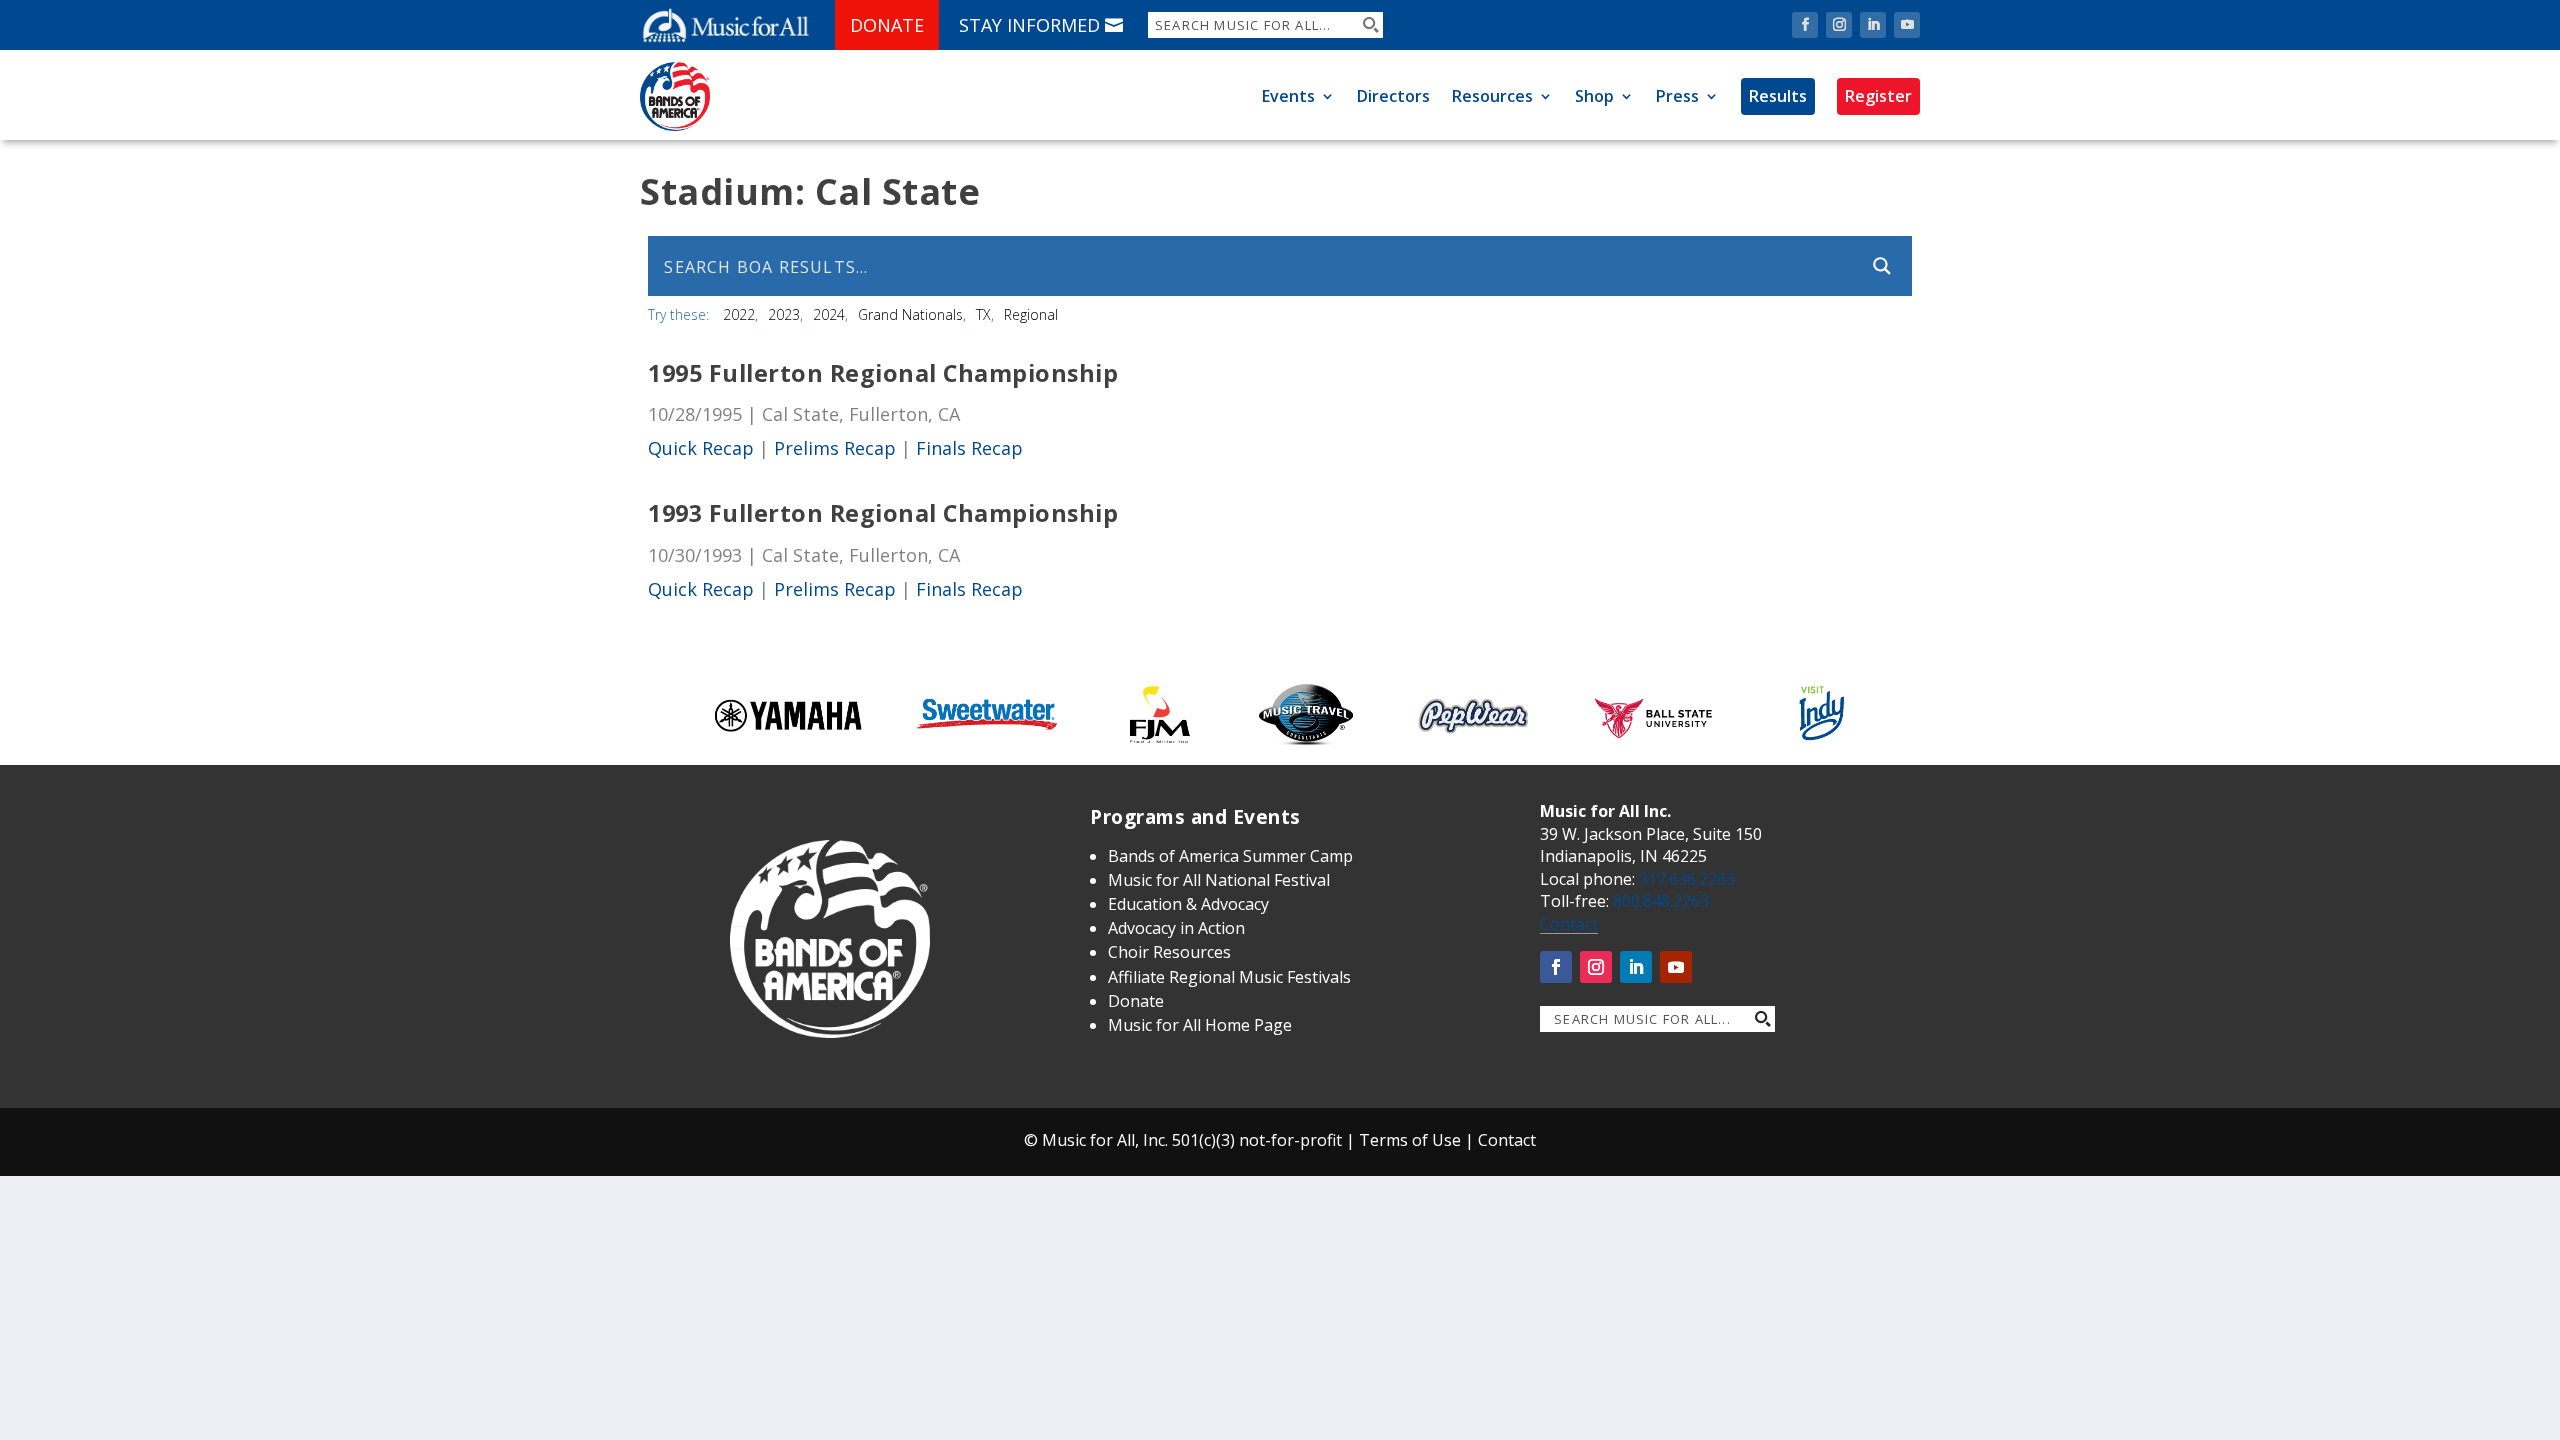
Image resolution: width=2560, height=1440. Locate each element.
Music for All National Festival (1219, 880)
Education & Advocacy (1188, 904)
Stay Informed (1029, 25)
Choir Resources (1169, 952)
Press (1677, 96)
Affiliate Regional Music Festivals (1229, 977)
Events (1288, 96)
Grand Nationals (910, 314)
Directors (1393, 96)
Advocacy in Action (1176, 928)
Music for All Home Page (1200, 1025)
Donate (887, 25)
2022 (739, 314)
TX (983, 314)
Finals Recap (969, 448)
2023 (784, 314)
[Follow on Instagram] (1839, 25)
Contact (1569, 924)
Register (1878, 96)
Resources (1492, 96)
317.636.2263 (1687, 879)
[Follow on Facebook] (1805, 25)
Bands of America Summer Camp (1230, 856)
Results (1778, 96)
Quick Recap (701, 448)
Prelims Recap (835, 448)
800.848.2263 (1661, 901)
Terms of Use (1410, 1140)
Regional (1031, 314)
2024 (829, 314)
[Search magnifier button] (1370, 25)
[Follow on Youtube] (1907, 25)
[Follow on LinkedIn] (1873, 25)
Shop (1594, 96)
